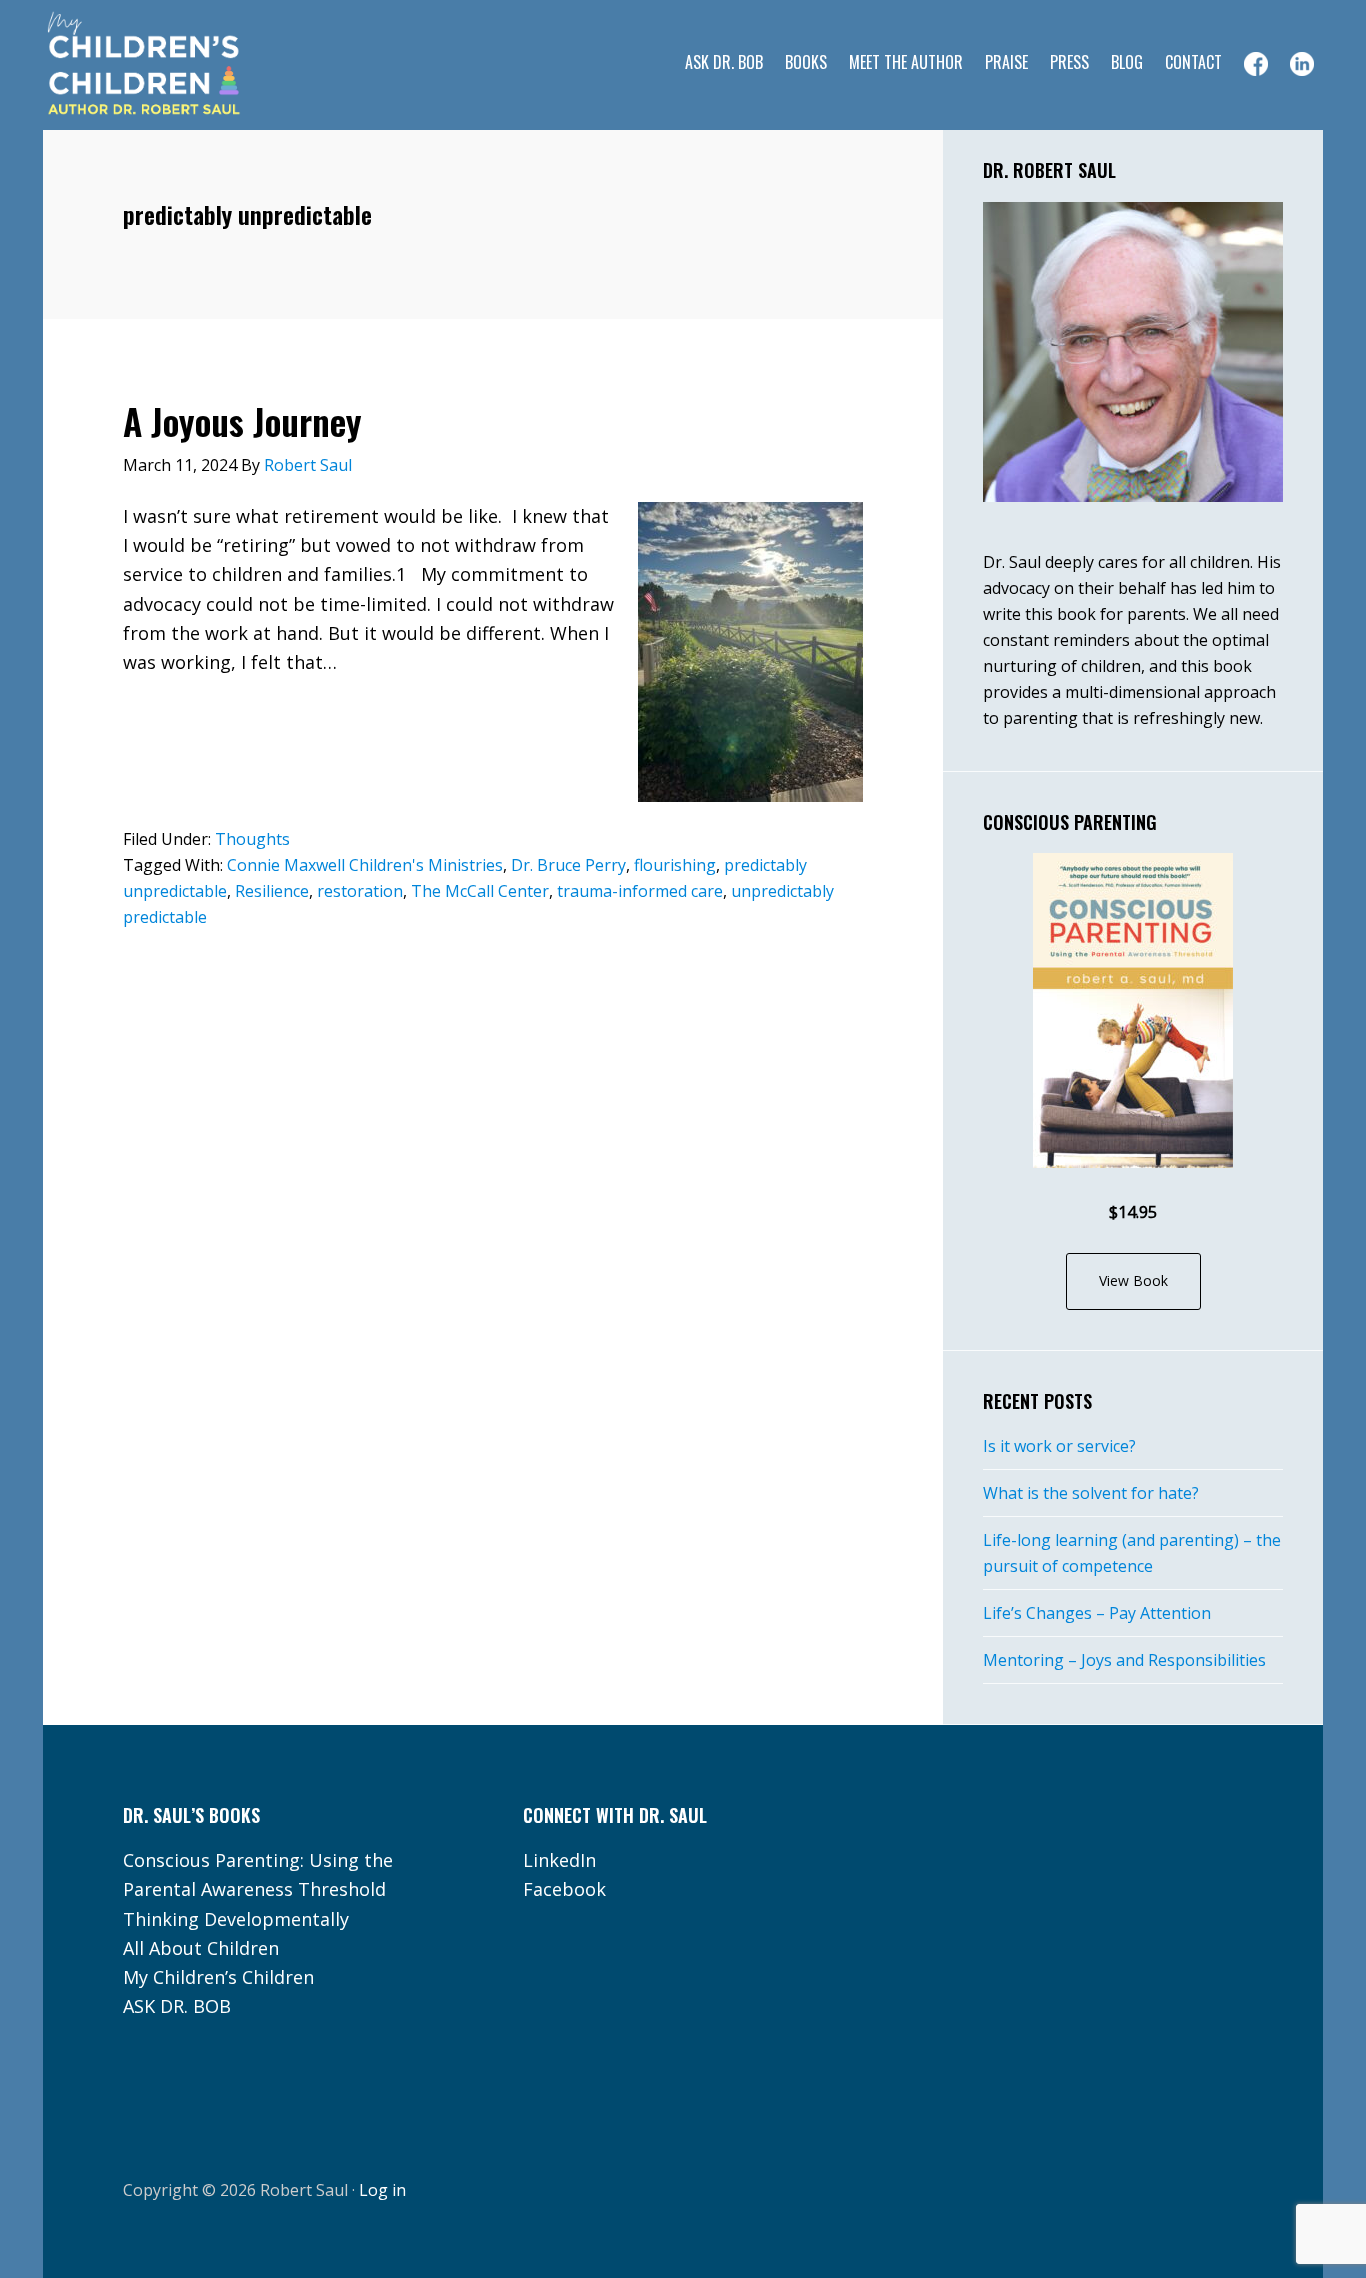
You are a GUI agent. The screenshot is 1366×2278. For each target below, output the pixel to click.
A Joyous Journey (242, 420)
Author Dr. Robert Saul (203, 65)
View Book (1133, 1280)
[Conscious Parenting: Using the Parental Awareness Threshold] (1133, 1010)
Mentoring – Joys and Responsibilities (1124, 1660)
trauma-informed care (640, 891)
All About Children (201, 1948)
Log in (382, 2190)
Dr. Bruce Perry (568, 865)
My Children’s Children (218, 1977)
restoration (360, 891)
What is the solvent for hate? (1091, 1493)
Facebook (564, 1889)
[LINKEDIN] (1302, 64)
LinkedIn (559, 1860)
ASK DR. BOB (177, 2006)
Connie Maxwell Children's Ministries (365, 865)
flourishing (675, 865)
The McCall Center (480, 891)
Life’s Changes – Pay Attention (1097, 1613)
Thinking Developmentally (236, 1919)
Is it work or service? (1059, 1446)
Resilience (272, 891)
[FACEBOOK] (1256, 64)
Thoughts (252, 839)
